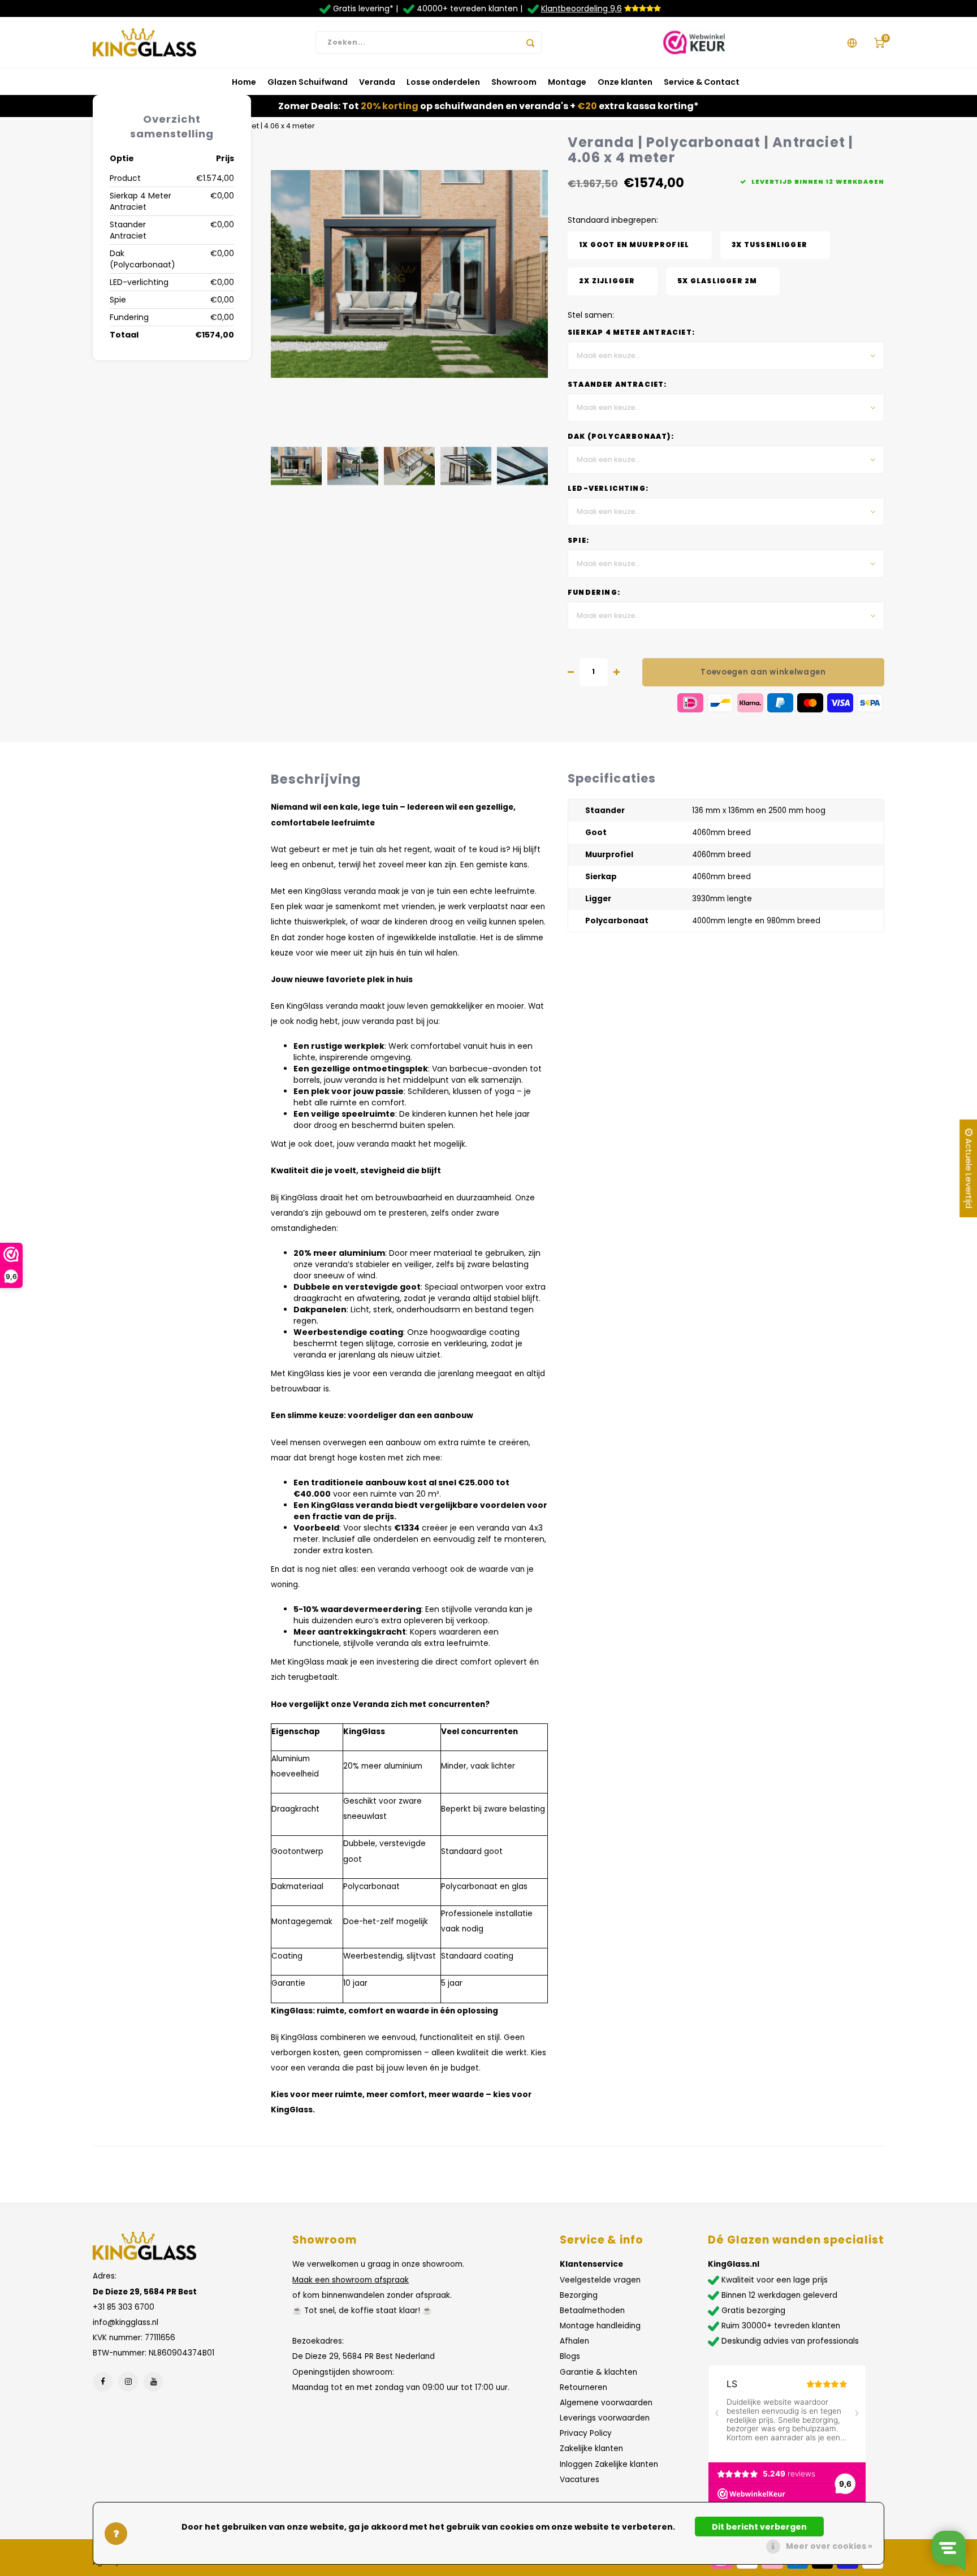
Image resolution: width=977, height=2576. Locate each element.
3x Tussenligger (770, 245)
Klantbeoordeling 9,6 (582, 8)
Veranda (377, 82)
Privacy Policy (586, 2433)
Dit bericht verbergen (759, 2527)
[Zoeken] (530, 42)
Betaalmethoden (592, 2311)
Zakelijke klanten (591, 2449)
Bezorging (579, 2295)
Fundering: (594, 593)
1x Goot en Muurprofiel (634, 245)
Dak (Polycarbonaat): (621, 436)
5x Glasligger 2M (717, 281)
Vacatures (580, 2480)
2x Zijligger (607, 281)
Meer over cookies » (829, 2546)
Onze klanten (625, 82)
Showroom (514, 82)
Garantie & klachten (598, 2372)
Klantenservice (591, 2264)
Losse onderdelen (443, 82)
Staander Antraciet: (617, 384)
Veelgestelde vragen (600, 2280)
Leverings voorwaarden (605, 2418)
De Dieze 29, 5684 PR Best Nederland (364, 2356)
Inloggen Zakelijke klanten (609, 2464)
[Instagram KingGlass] (128, 2382)
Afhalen (574, 2341)
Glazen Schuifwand (308, 82)
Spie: (578, 541)
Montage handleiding (600, 2326)
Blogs (570, 2356)
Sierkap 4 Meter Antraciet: (631, 332)
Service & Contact (702, 82)
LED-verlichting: (608, 489)
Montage (567, 82)
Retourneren (583, 2387)
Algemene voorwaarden (606, 2403)
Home (244, 82)
